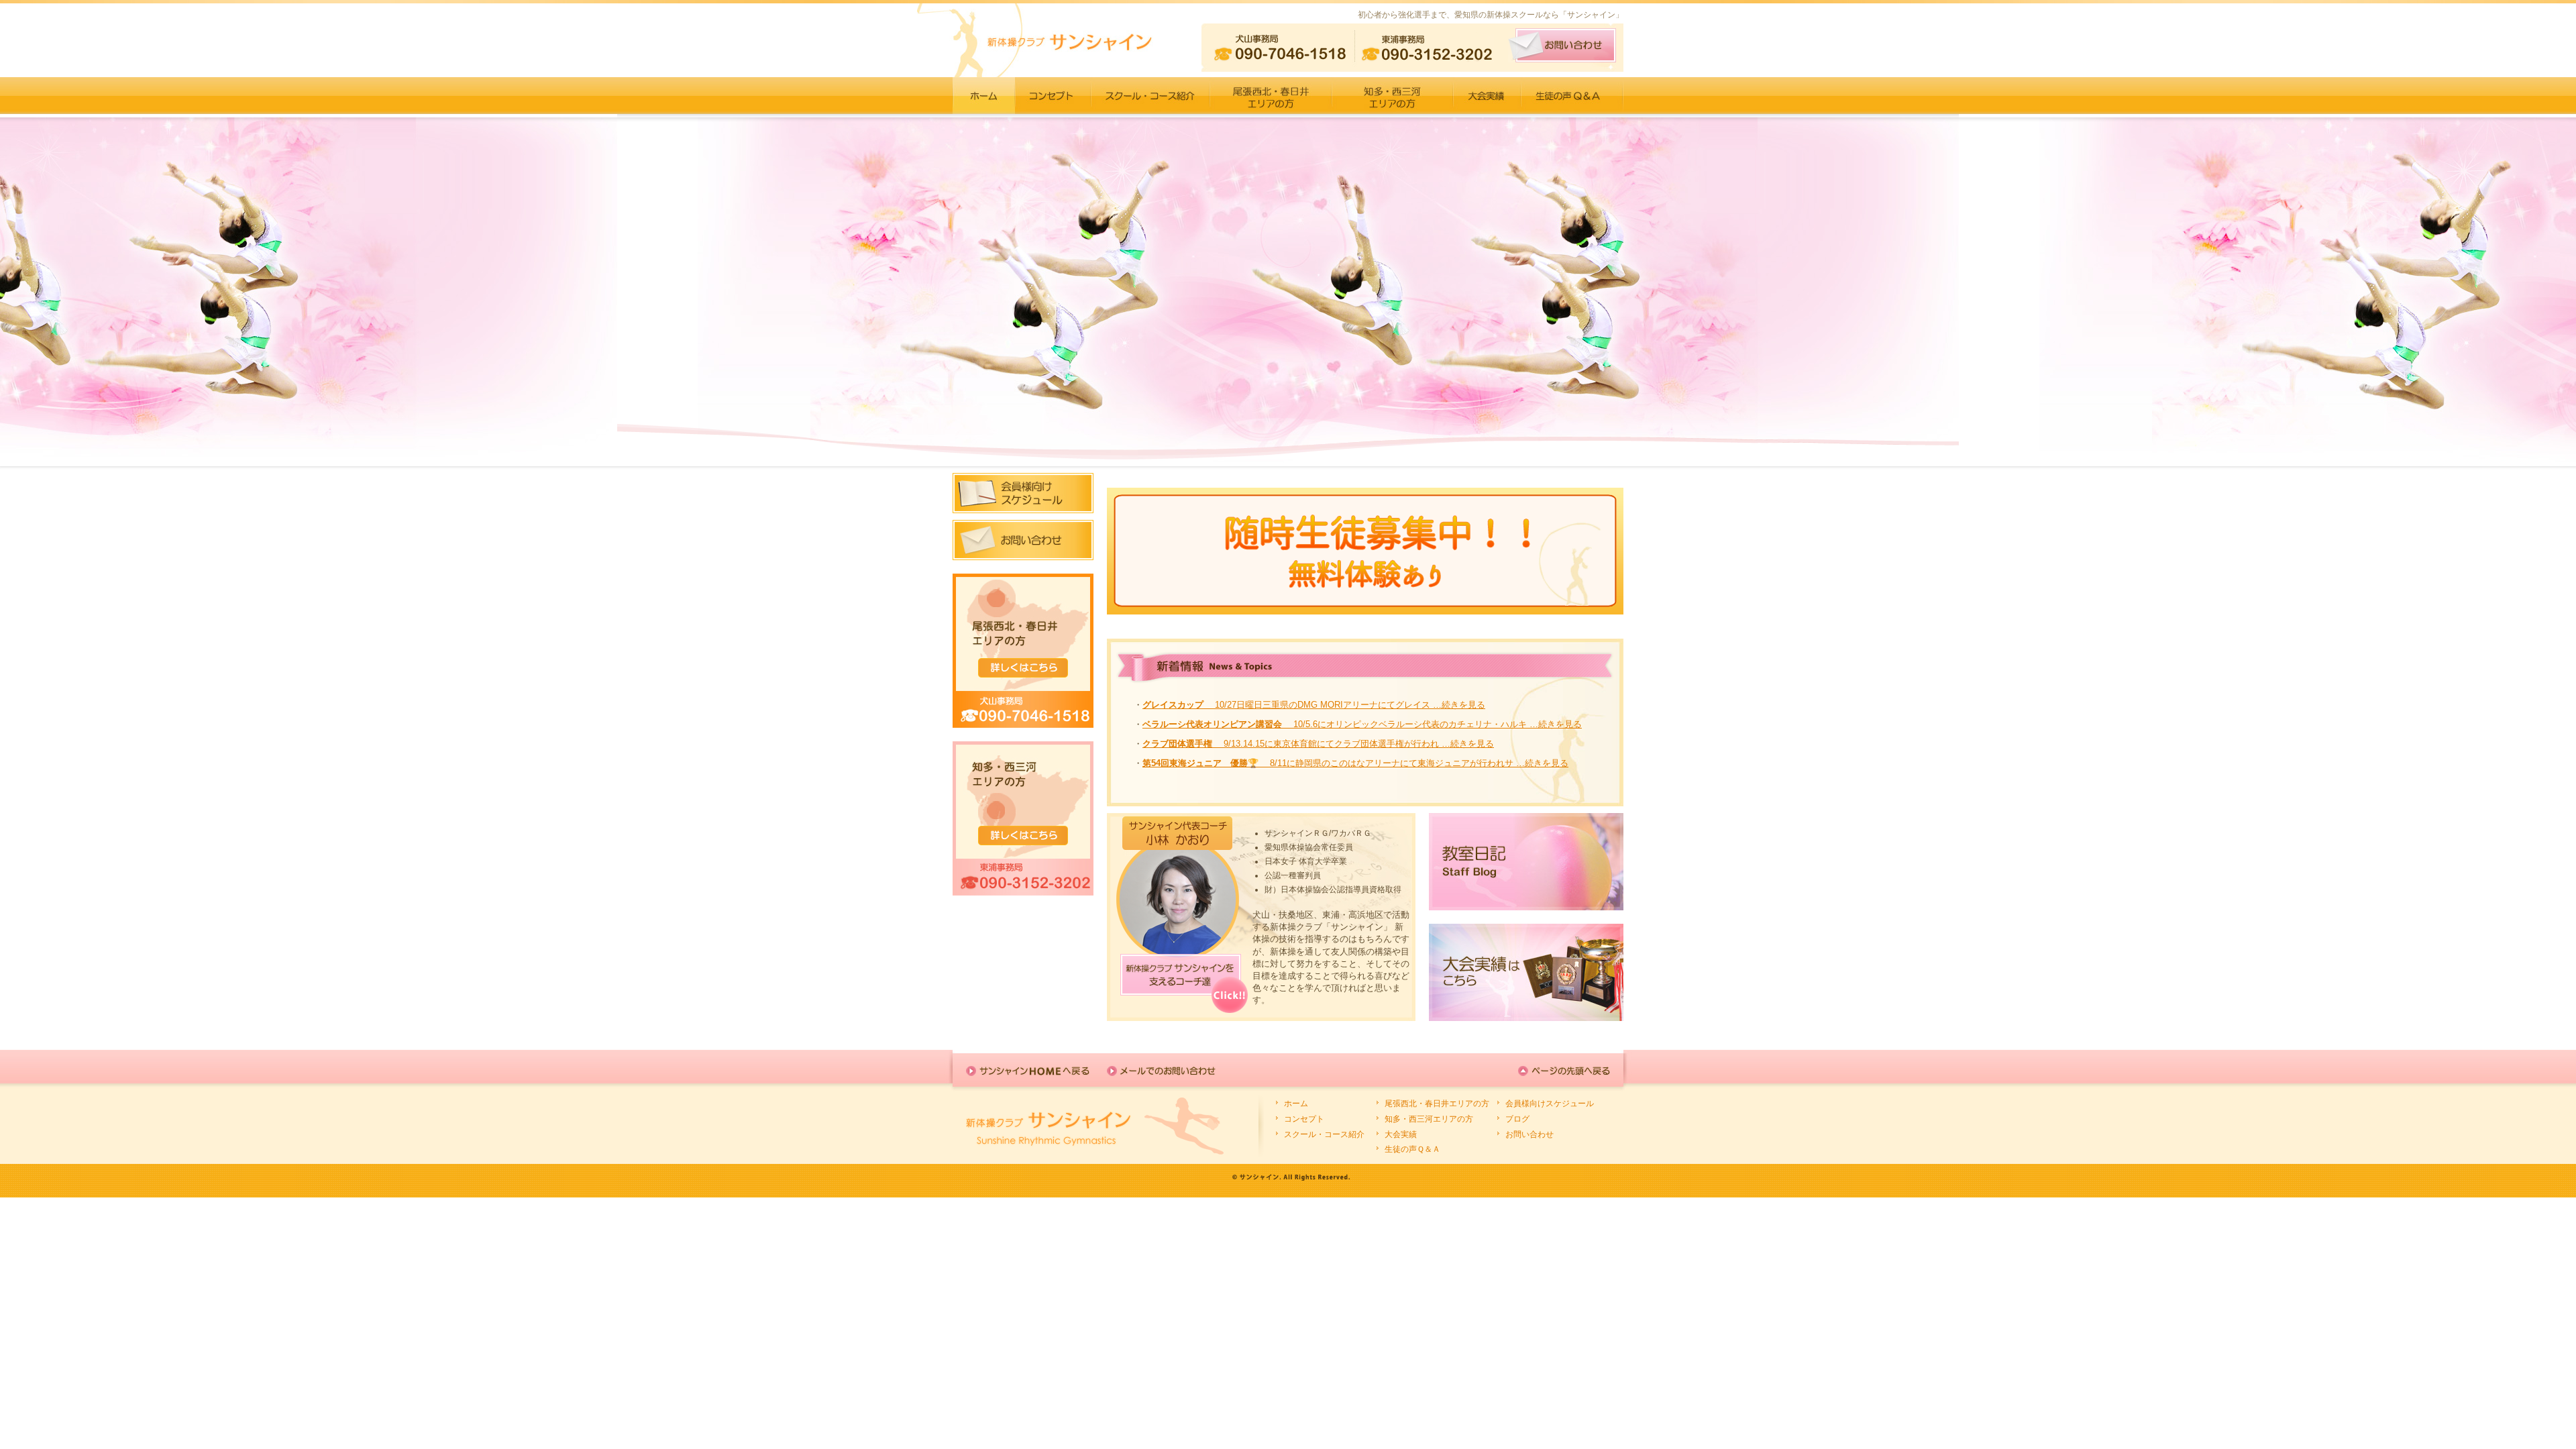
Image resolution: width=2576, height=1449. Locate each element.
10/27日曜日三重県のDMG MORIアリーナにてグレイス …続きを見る (1314, 705)
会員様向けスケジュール (1550, 1104)
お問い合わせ (1529, 1134)
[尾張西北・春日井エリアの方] (1271, 95)
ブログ (1517, 1119)
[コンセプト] (1053, 95)
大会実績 (1401, 1134)
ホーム (1296, 1104)
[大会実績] (1487, 95)
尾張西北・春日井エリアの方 (1437, 1104)
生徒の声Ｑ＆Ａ (1412, 1149)
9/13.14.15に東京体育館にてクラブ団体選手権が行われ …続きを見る (1318, 744)
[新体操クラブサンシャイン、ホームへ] (984, 95)
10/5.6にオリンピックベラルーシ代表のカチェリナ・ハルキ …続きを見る (1362, 724)
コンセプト (1304, 1119)
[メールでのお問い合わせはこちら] (1562, 45)
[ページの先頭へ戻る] (1564, 1071)
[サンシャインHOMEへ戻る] (1028, 1071)
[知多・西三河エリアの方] (1392, 95)
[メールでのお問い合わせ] (1169, 1071)
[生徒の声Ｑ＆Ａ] (1572, 95)
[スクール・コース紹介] (1150, 95)
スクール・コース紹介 (1324, 1134)
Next (2559, 290)
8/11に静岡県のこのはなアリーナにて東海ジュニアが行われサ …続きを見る (1355, 763)
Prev (17, 290)
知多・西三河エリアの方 (1429, 1119)
